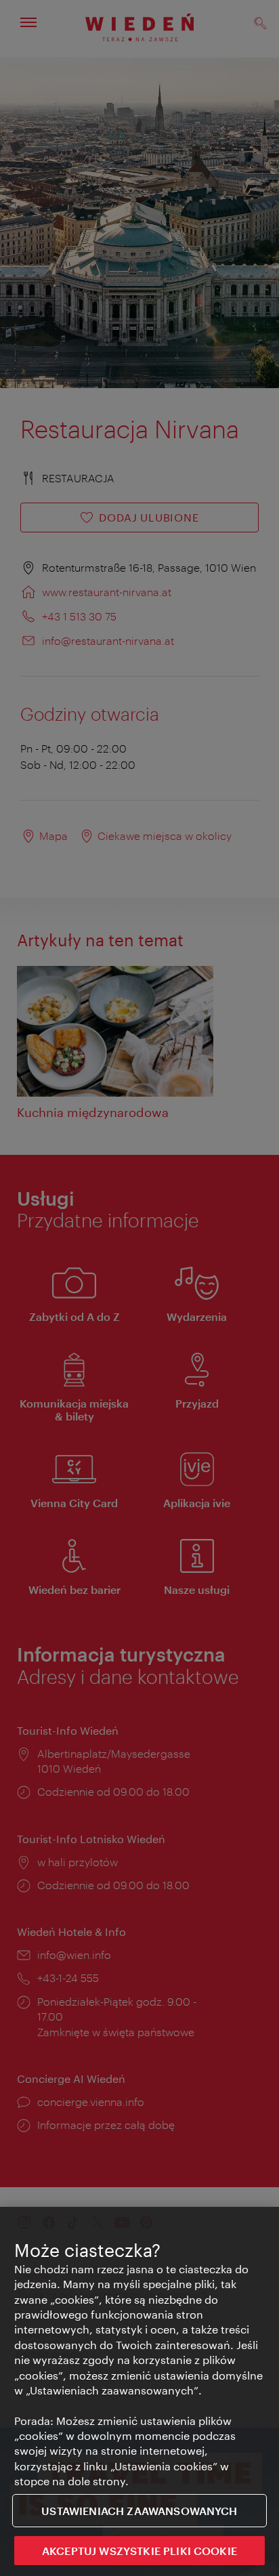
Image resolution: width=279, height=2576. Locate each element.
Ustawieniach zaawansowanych (139, 2511)
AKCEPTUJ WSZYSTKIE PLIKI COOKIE (139, 2551)
